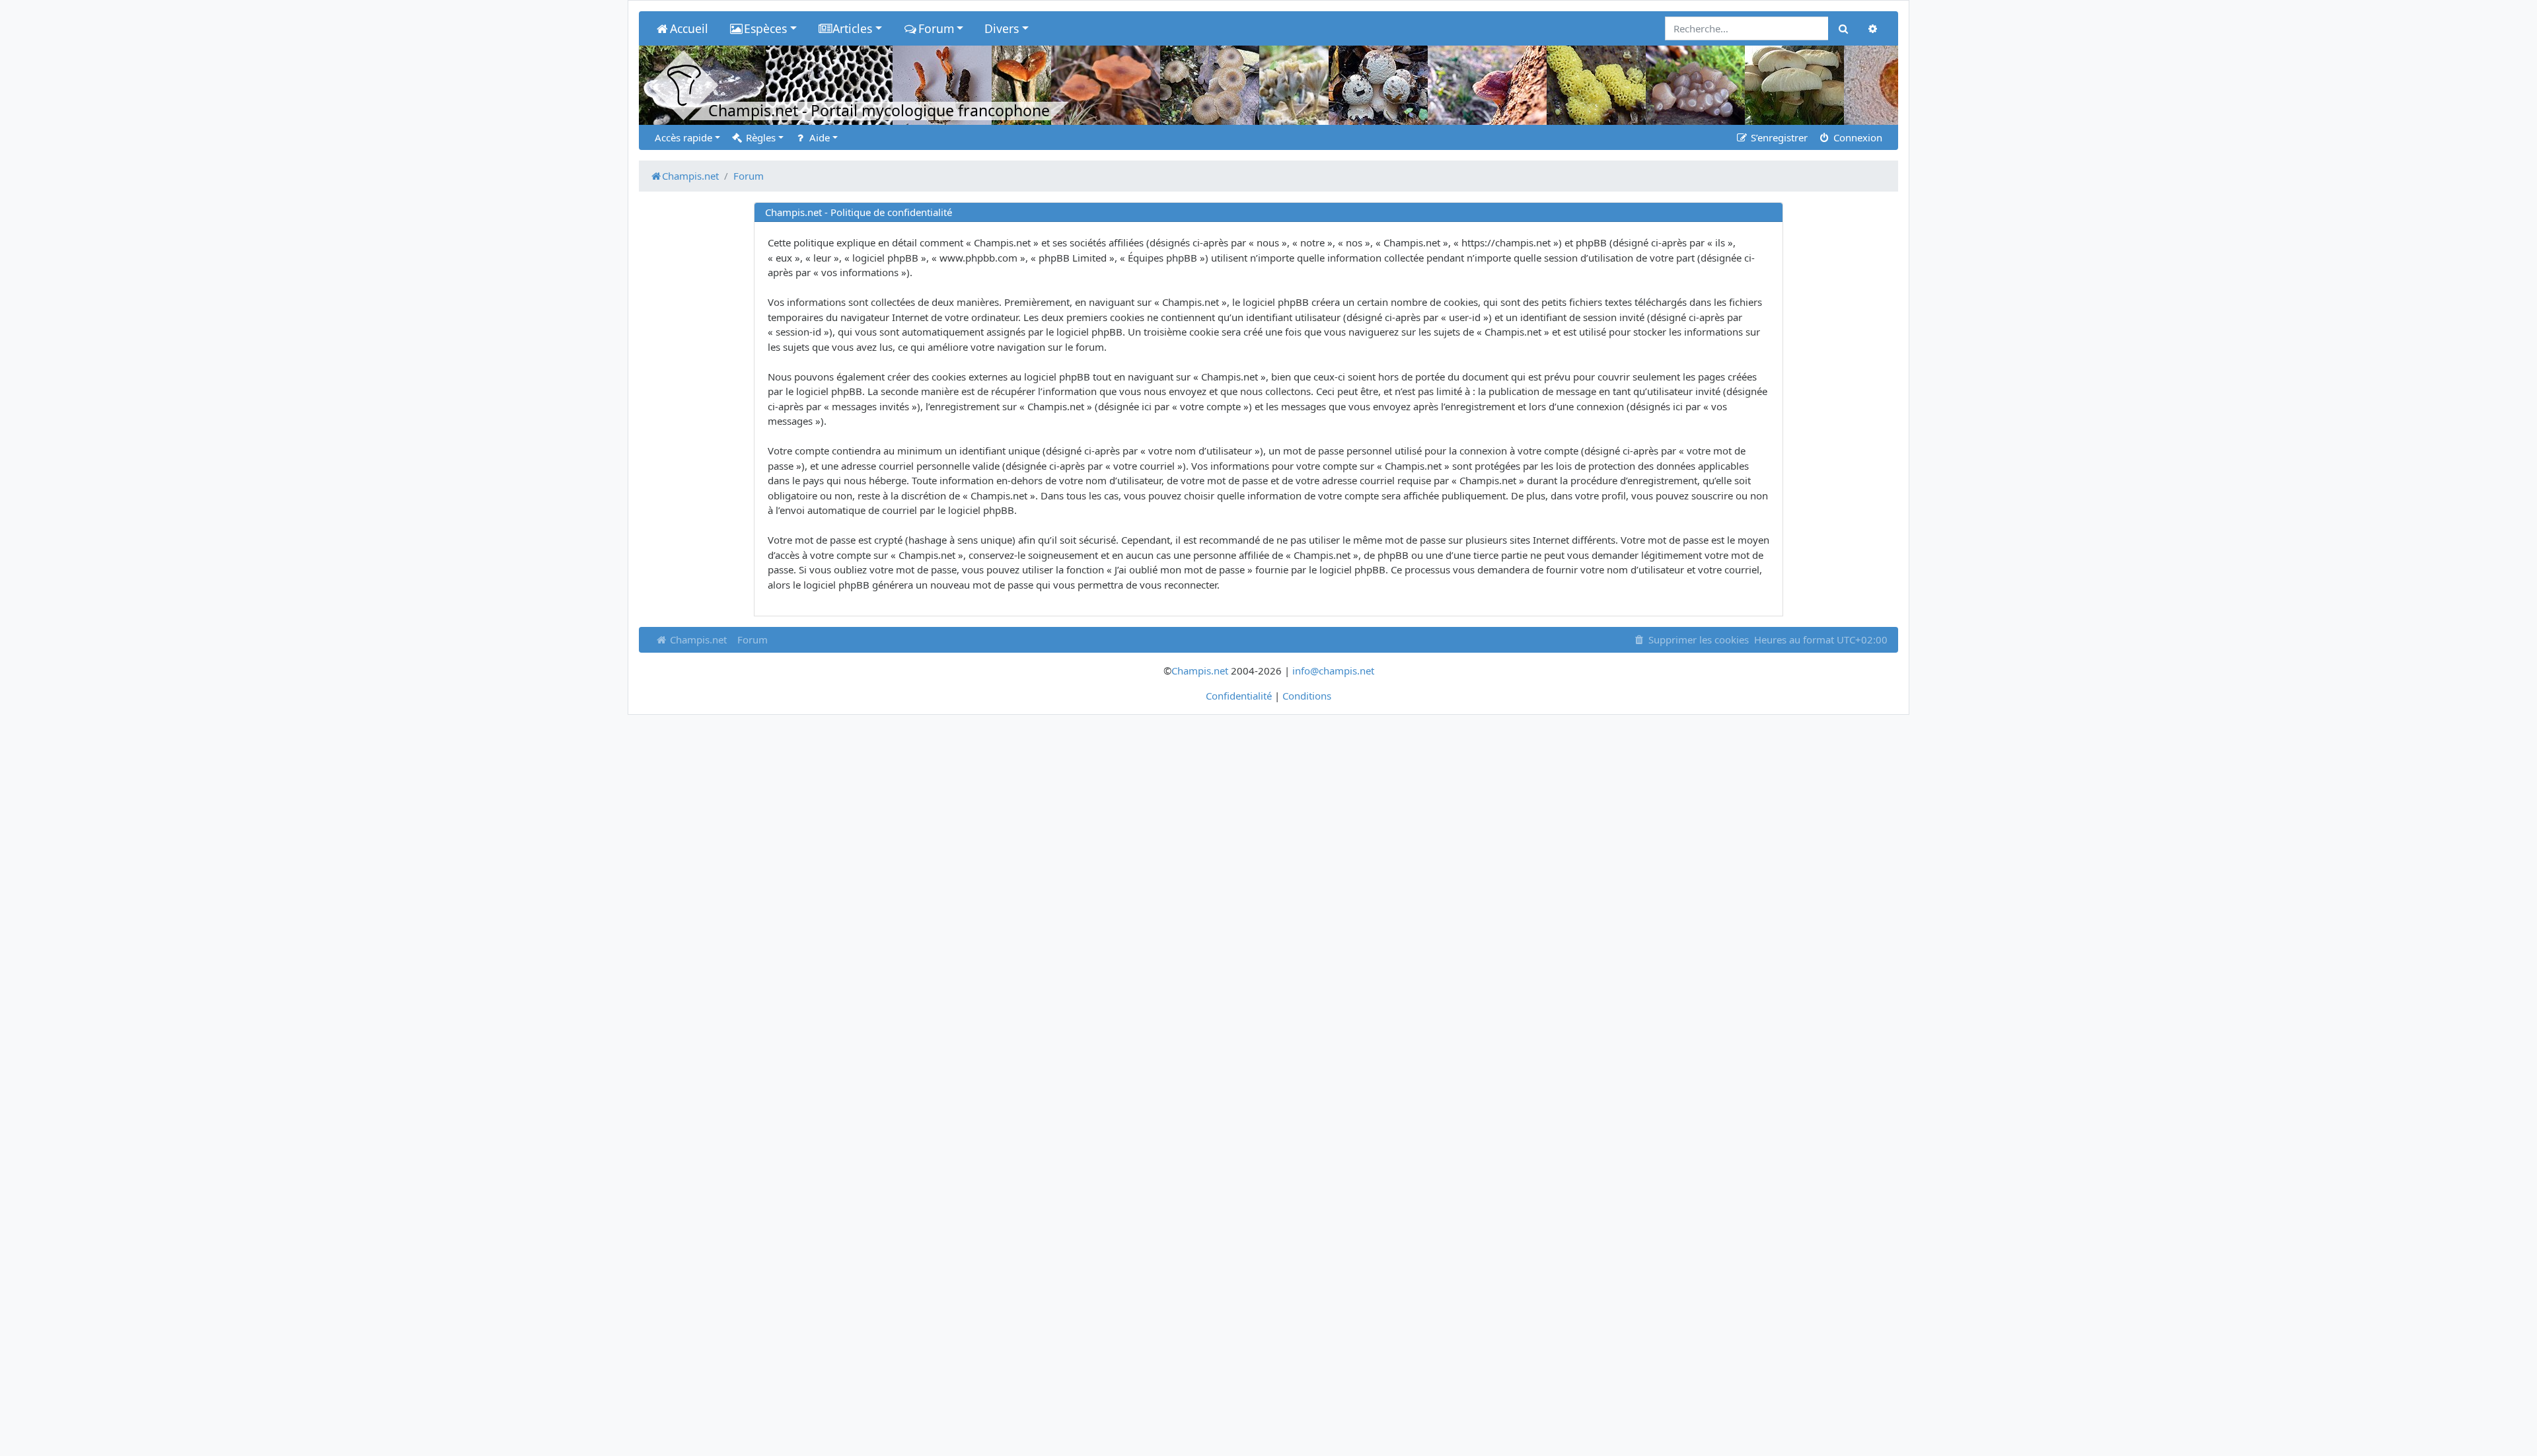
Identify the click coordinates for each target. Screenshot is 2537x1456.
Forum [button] (936, 28)
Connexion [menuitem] (1857, 137)
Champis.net (697, 639)
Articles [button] (852, 28)
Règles (759, 137)
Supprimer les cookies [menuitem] (1697, 639)
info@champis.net (1333, 671)
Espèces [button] (765, 28)
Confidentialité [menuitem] (1239, 696)
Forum (753, 639)
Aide (818, 137)
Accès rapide (683, 137)
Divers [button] (1002, 28)
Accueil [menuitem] (689, 28)
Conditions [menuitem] (1307, 696)
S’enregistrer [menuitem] (1778, 137)
